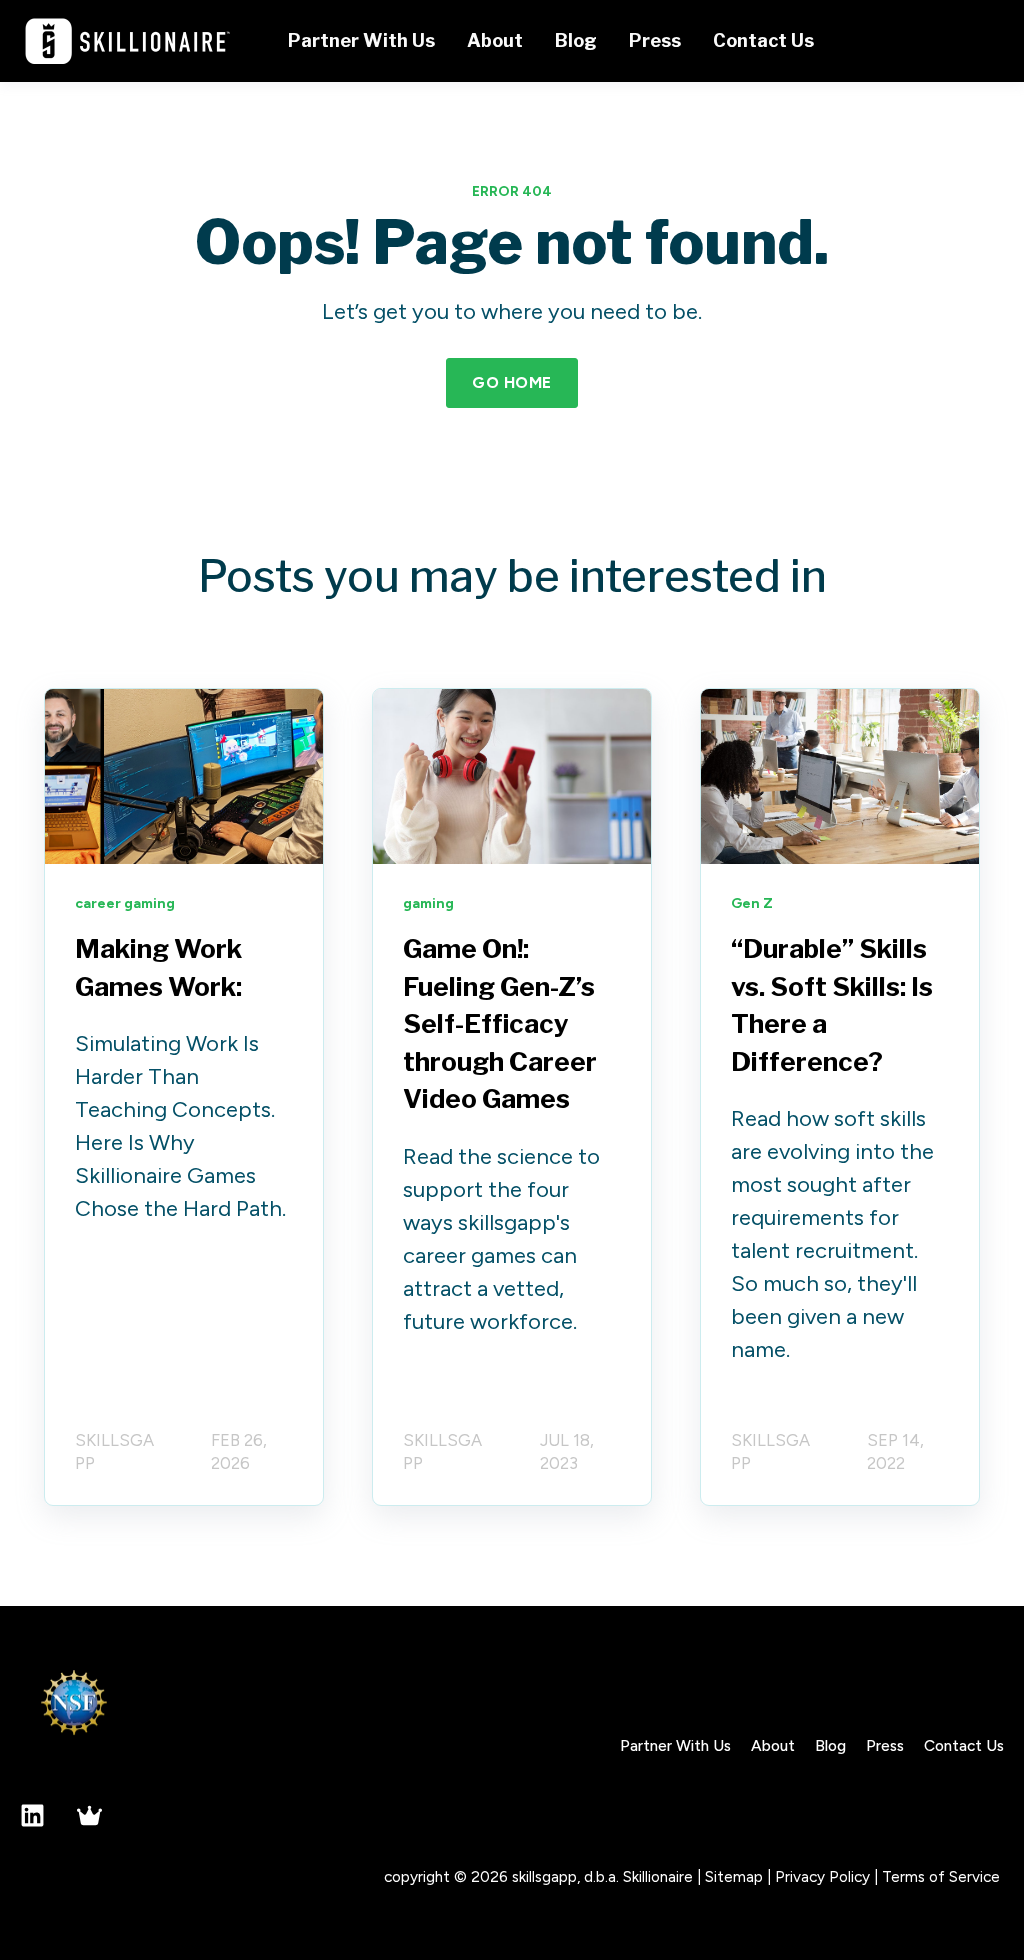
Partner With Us (675, 1745)
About (773, 1745)
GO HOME (511, 382)
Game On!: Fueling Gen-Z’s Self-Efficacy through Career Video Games (500, 1023)
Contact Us (964, 1745)
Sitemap (734, 1876)
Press (885, 1745)
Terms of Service (941, 1876)
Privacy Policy (822, 1876)
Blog (830, 1745)
